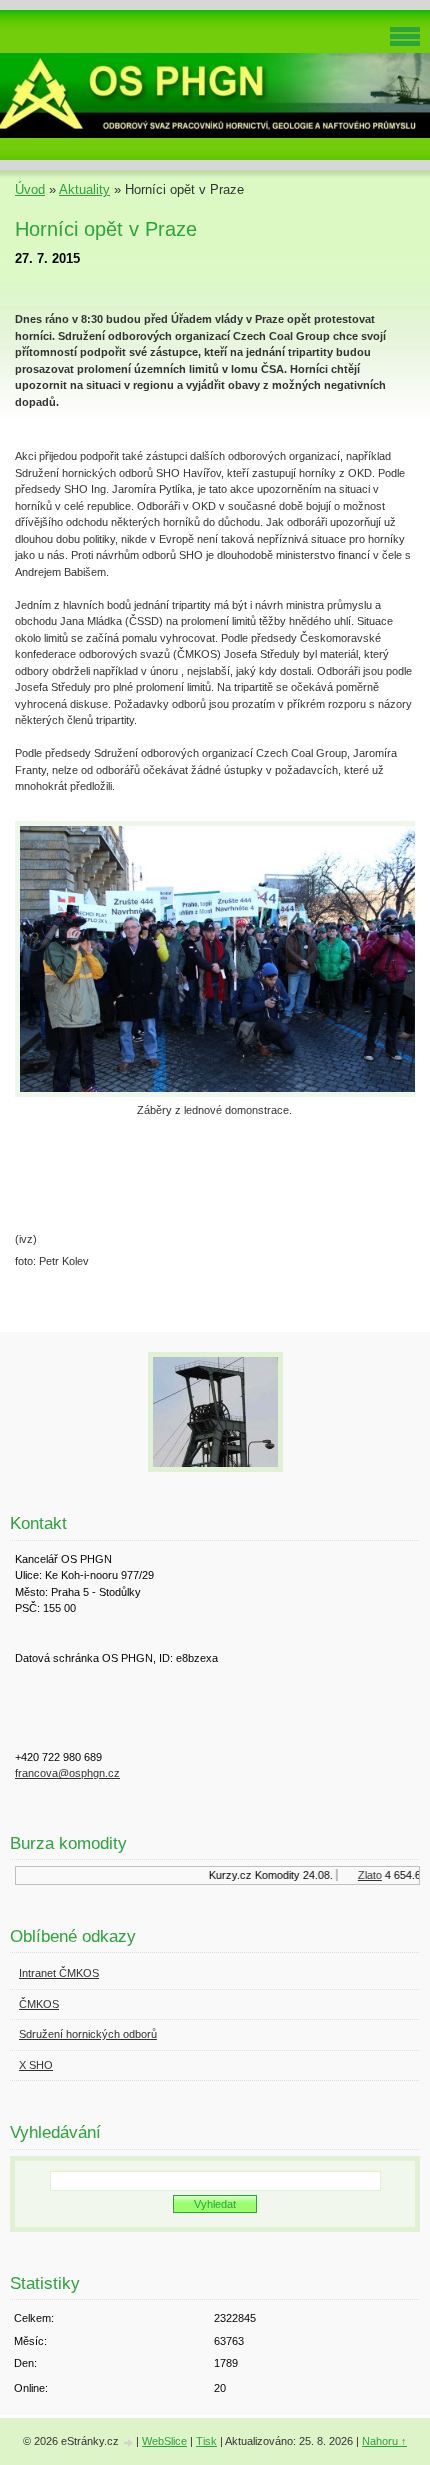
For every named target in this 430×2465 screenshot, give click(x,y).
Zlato (364, 1875)
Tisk (206, 2441)
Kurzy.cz (224, 1875)
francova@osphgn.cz (67, 1773)
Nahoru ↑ (384, 2441)
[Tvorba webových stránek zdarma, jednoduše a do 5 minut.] (129, 2442)
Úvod (30, 189)
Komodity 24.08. (288, 1875)
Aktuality (84, 189)
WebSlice (164, 2441)
